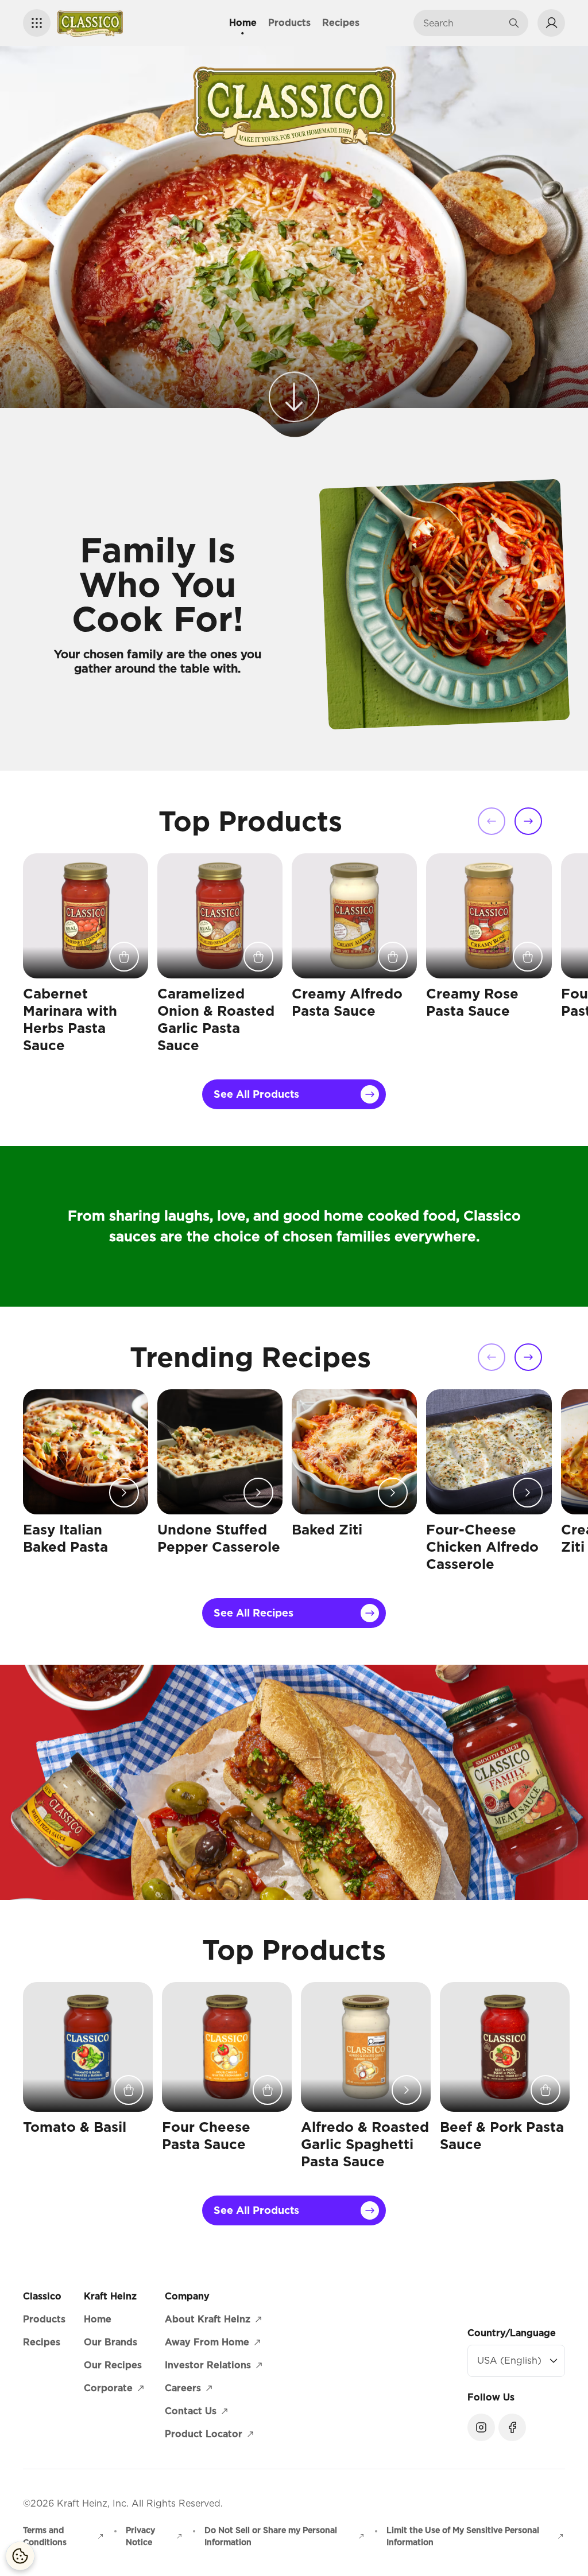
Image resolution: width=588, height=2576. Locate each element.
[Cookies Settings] (20, 2556)
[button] (37, 23)
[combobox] (462, 23)
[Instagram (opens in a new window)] (481, 2427)
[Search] (514, 23)
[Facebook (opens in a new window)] (512, 2427)
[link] (294, 398)
